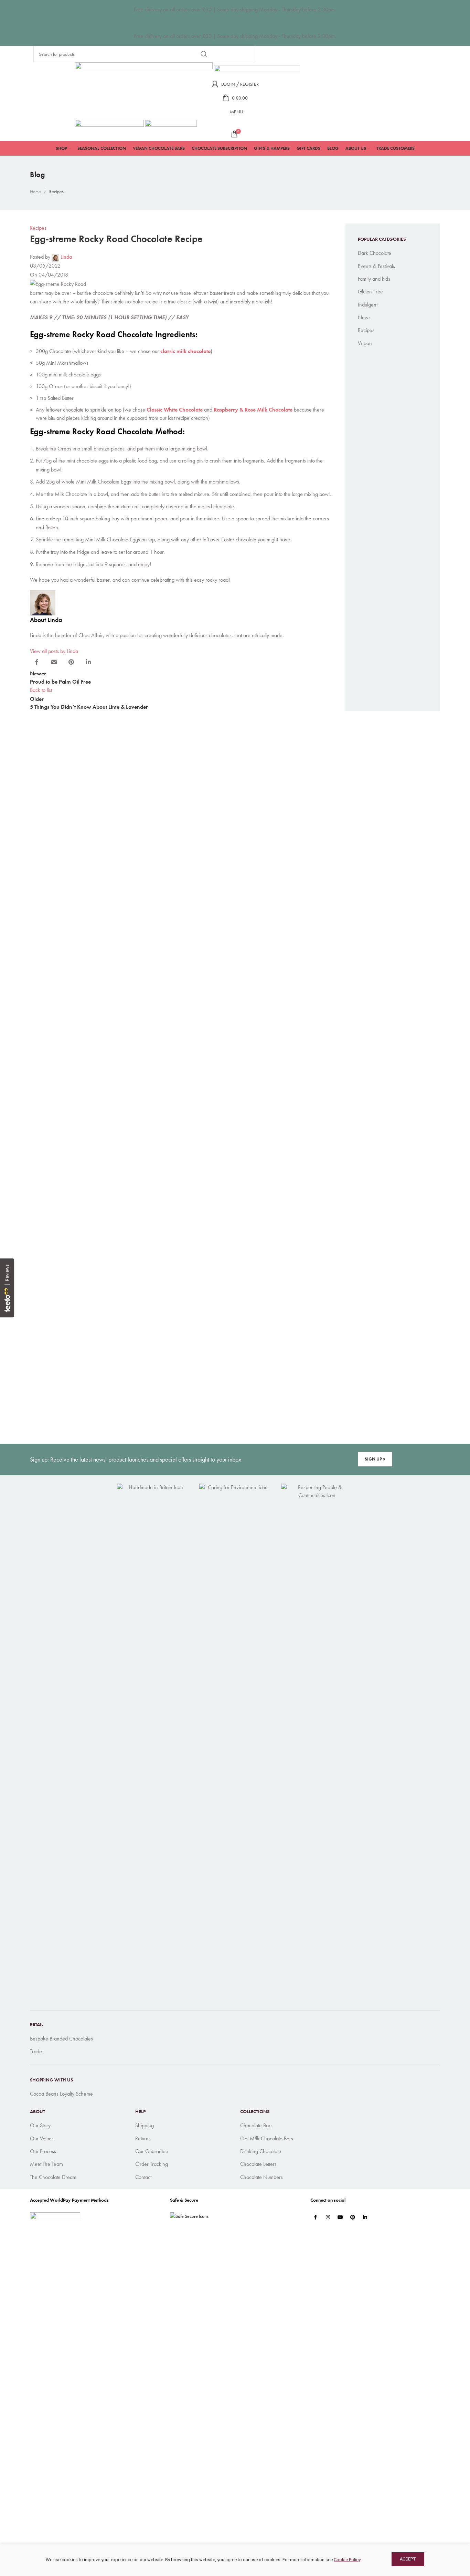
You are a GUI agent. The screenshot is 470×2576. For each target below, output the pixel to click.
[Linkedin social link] (365, 2217)
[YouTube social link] (340, 2217)
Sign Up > (375, 1459)
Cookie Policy (347, 2560)
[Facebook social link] (316, 2217)
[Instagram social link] (328, 2217)
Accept (408, 2559)
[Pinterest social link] (353, 2217)
